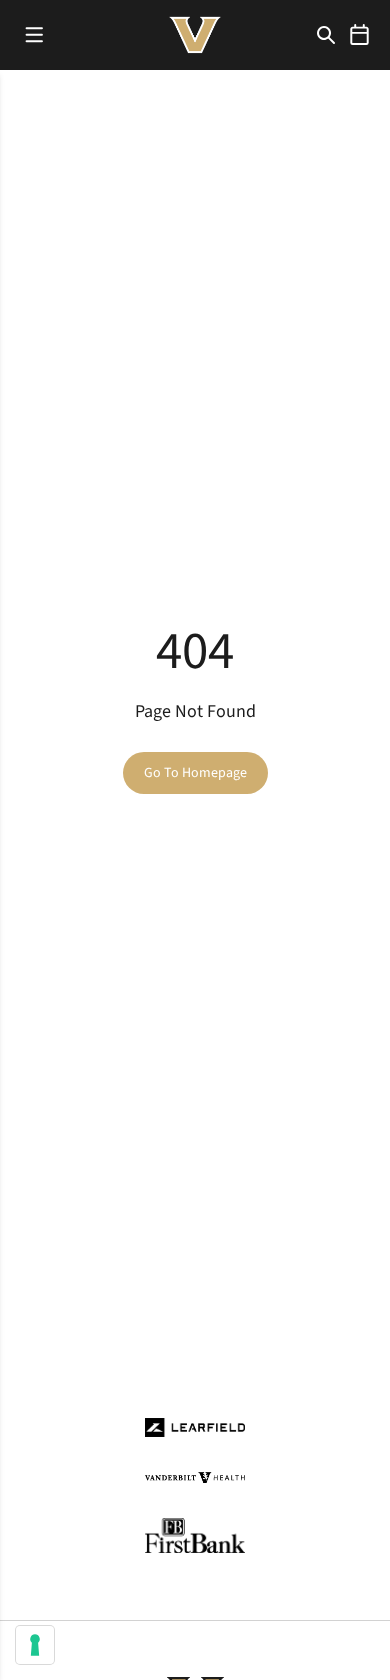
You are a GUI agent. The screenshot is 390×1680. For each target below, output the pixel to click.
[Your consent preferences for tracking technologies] (35, 1645)
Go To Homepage (195, 773)
